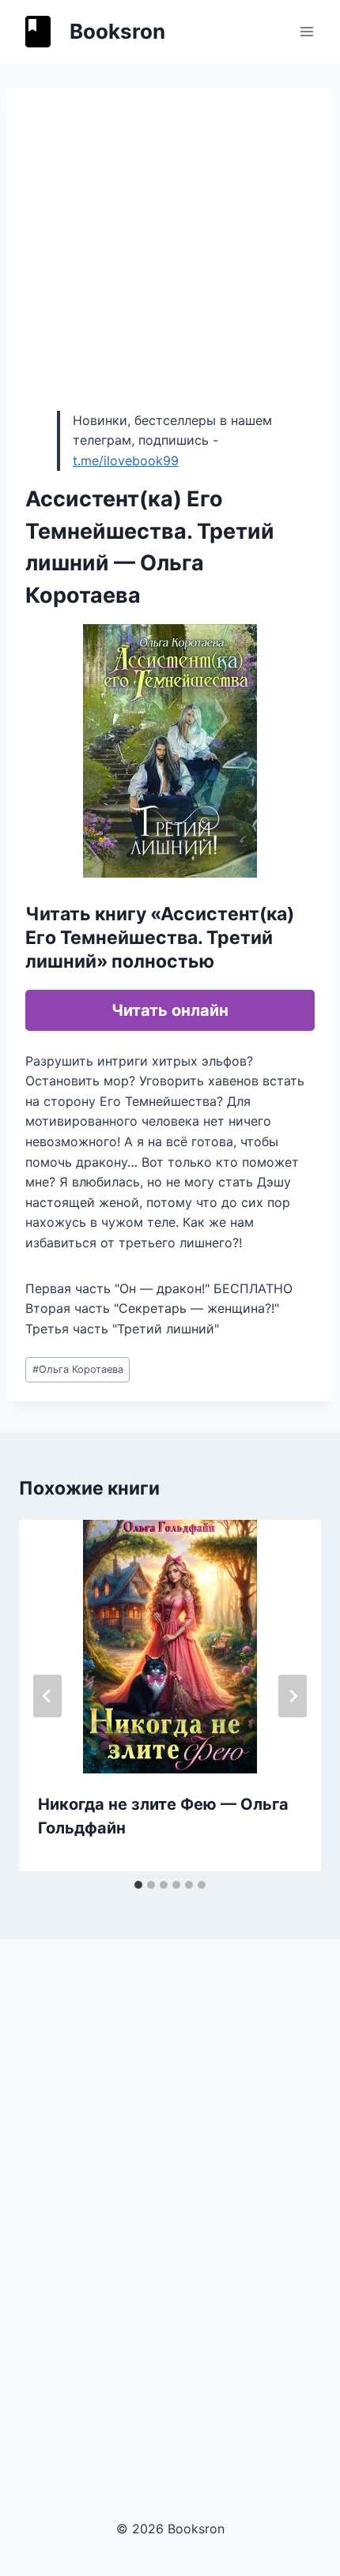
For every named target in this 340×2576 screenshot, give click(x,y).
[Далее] (293, 1696)
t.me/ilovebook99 (126, 461)
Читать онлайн (170, 1010)
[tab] (138, 1885)
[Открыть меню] (306, 31)
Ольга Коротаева (78, 1369)
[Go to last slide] (47, 1696)
